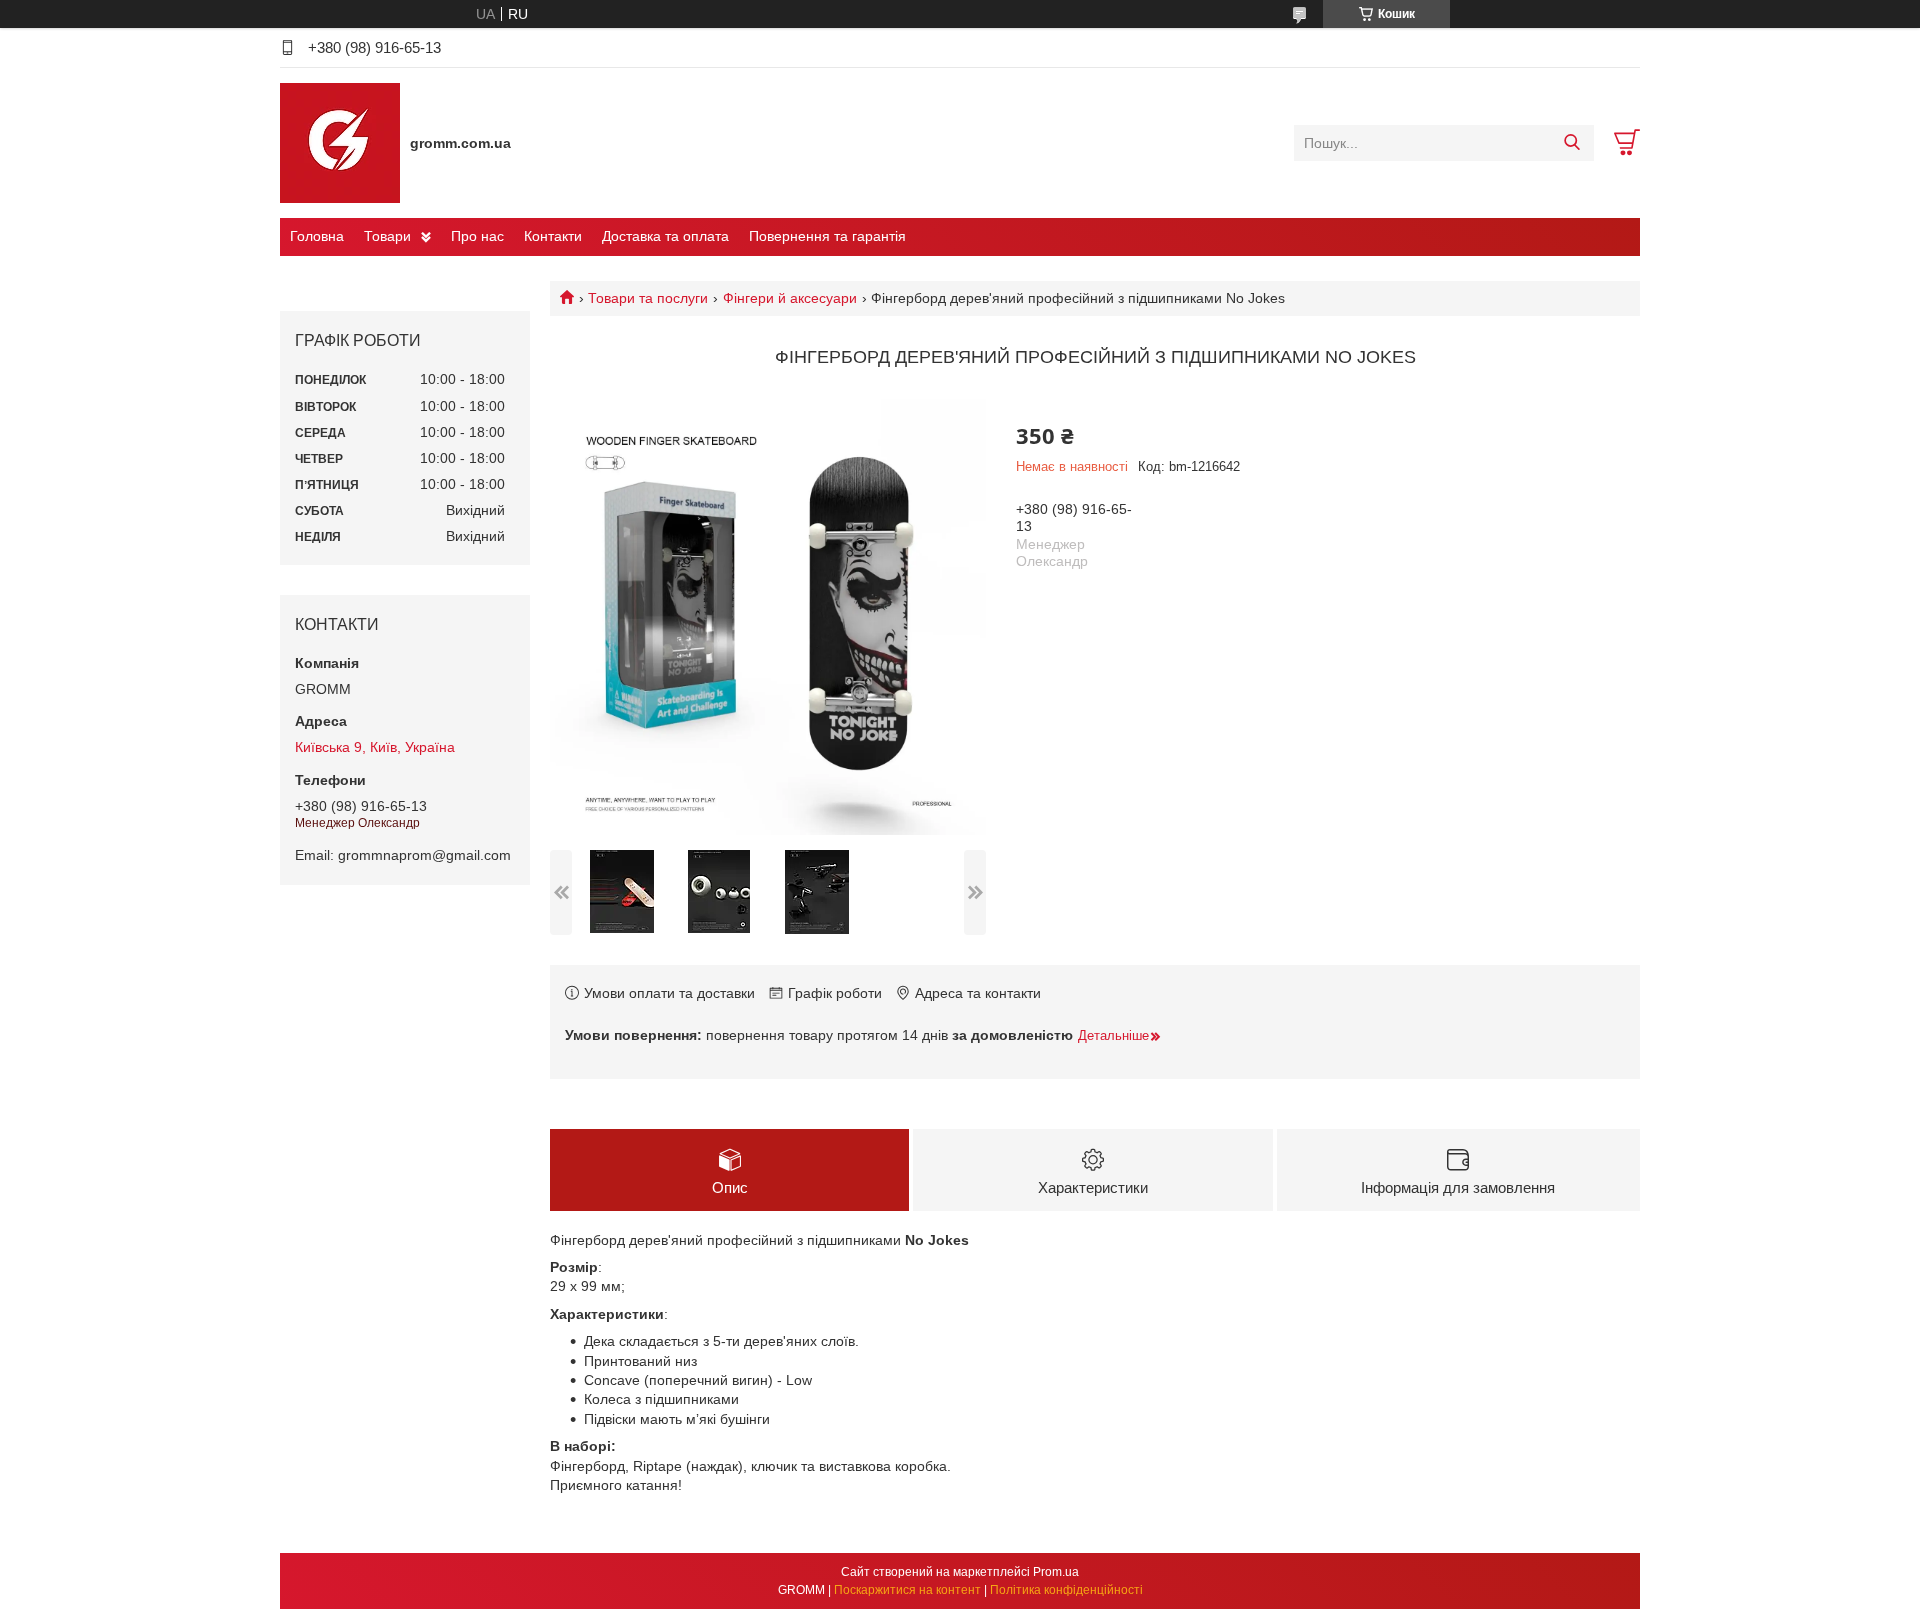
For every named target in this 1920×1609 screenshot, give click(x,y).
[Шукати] (1571, 143)
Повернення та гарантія (827, 236)
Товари (387, 236)
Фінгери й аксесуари (790, 298)
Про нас (477, 236)
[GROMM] (340, 142)
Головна (317, 236)
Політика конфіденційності (1066, 1590)
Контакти (553, 236)
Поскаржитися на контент (907, 1590)
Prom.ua (1056, 1572)
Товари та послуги (648, 298)
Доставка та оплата (665, 236)
